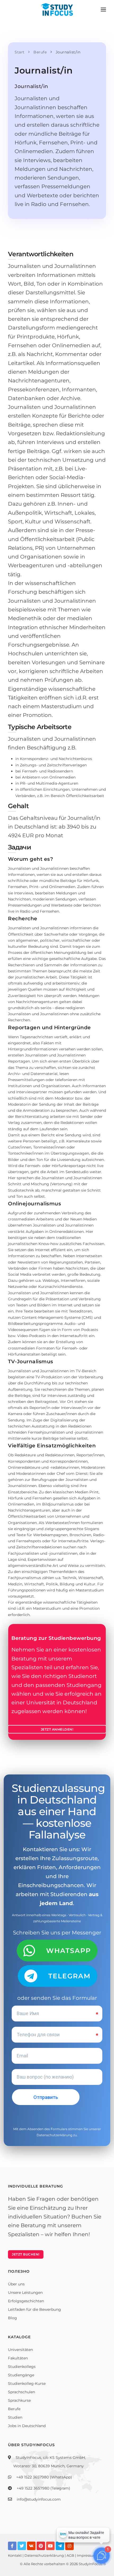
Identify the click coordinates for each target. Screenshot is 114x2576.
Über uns (16, 2284)
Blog (12, 2318)
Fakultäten (18, 2358)
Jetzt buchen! (26, 2254)
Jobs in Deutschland (27, 2426)
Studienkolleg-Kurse (27, 2383)
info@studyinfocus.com (39, 2499)
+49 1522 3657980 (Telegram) (43, 2488)
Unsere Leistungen (25, 2293)
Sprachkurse (19, 2400)
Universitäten (20, 2350)
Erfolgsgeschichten (26, 2301)
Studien (15, 2417)
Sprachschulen (21, 2392)
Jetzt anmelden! (57, 1729)
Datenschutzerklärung (54, 2135)
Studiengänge (21, 2375)
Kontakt (15, 2555)
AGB (70, 2555)
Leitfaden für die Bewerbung (34, 2309)
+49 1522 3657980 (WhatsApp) (44, 2477)
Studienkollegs (22, 2367)
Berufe (14, 2409)
